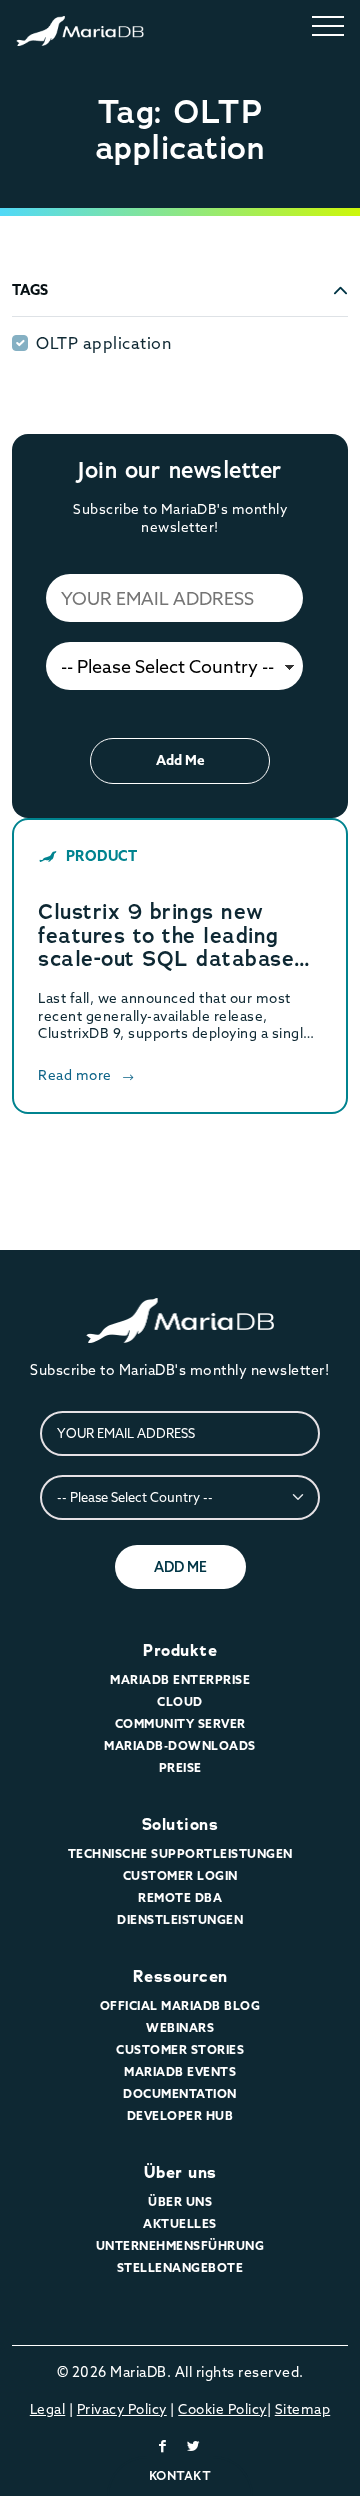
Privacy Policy (122, 2409)
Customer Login (180, 1875)
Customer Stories (180, 2049)
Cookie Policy (222, 2409)
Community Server (180, 1723)
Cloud (180, 1701)
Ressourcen (180, 1976)
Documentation (180, 2093)
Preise (180, 1767)
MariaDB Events (180, 2071)
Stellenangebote (180, 2267)
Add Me (180, 760)
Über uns (180, 2172)
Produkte (180, 1650)
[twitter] (194, 2446)
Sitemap (303, 2409)
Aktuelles (180, 2223)
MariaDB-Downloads (180, 1745)
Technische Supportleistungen (180, 1853)
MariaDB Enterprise (180, 1679)
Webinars (180, 2027)
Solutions (180, 1824)
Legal (48, 2409)
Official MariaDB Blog (180, 2005)
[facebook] (163, 2446)
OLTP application (103, 343)
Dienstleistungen (180, 1919)
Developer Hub (180, 2115)
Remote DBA (180, 1897)
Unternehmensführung (180, 2245)
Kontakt (180, 2475)
